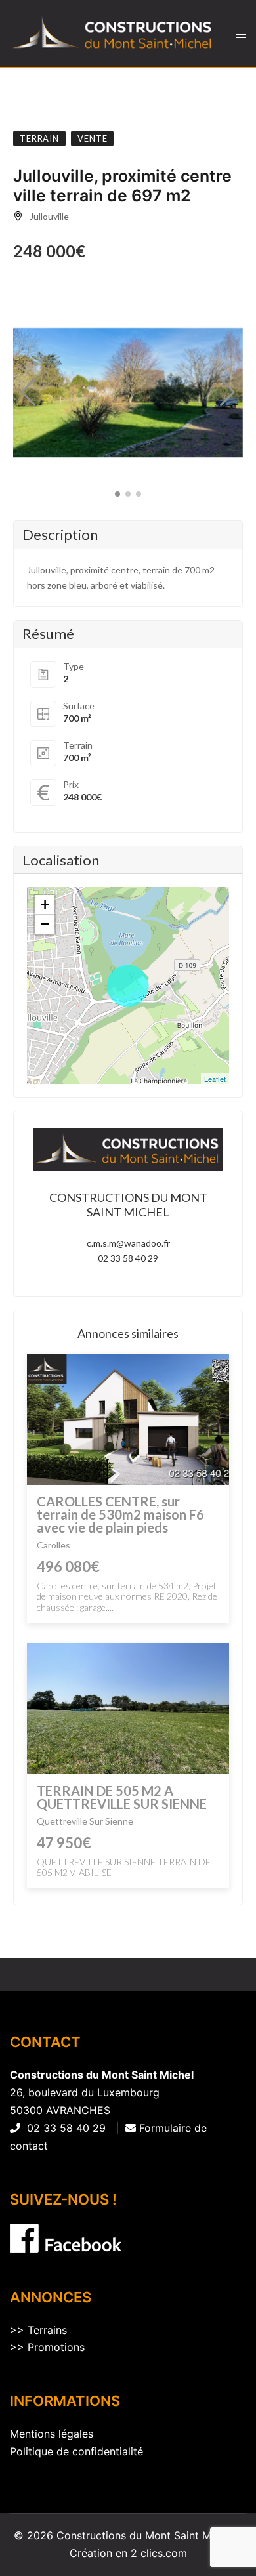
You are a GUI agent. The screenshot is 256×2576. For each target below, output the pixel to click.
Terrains (47, 2330)
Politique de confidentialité (76, 2451)
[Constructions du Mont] (113, 33)
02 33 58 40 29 (128, 1258)
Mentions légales (52, 2434)
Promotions (56, 2347)
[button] (29, 392)
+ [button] (45, 904)
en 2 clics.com (151, 2553)
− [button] (45, 924)
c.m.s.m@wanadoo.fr (128, 1243)
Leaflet (215, 1079)
